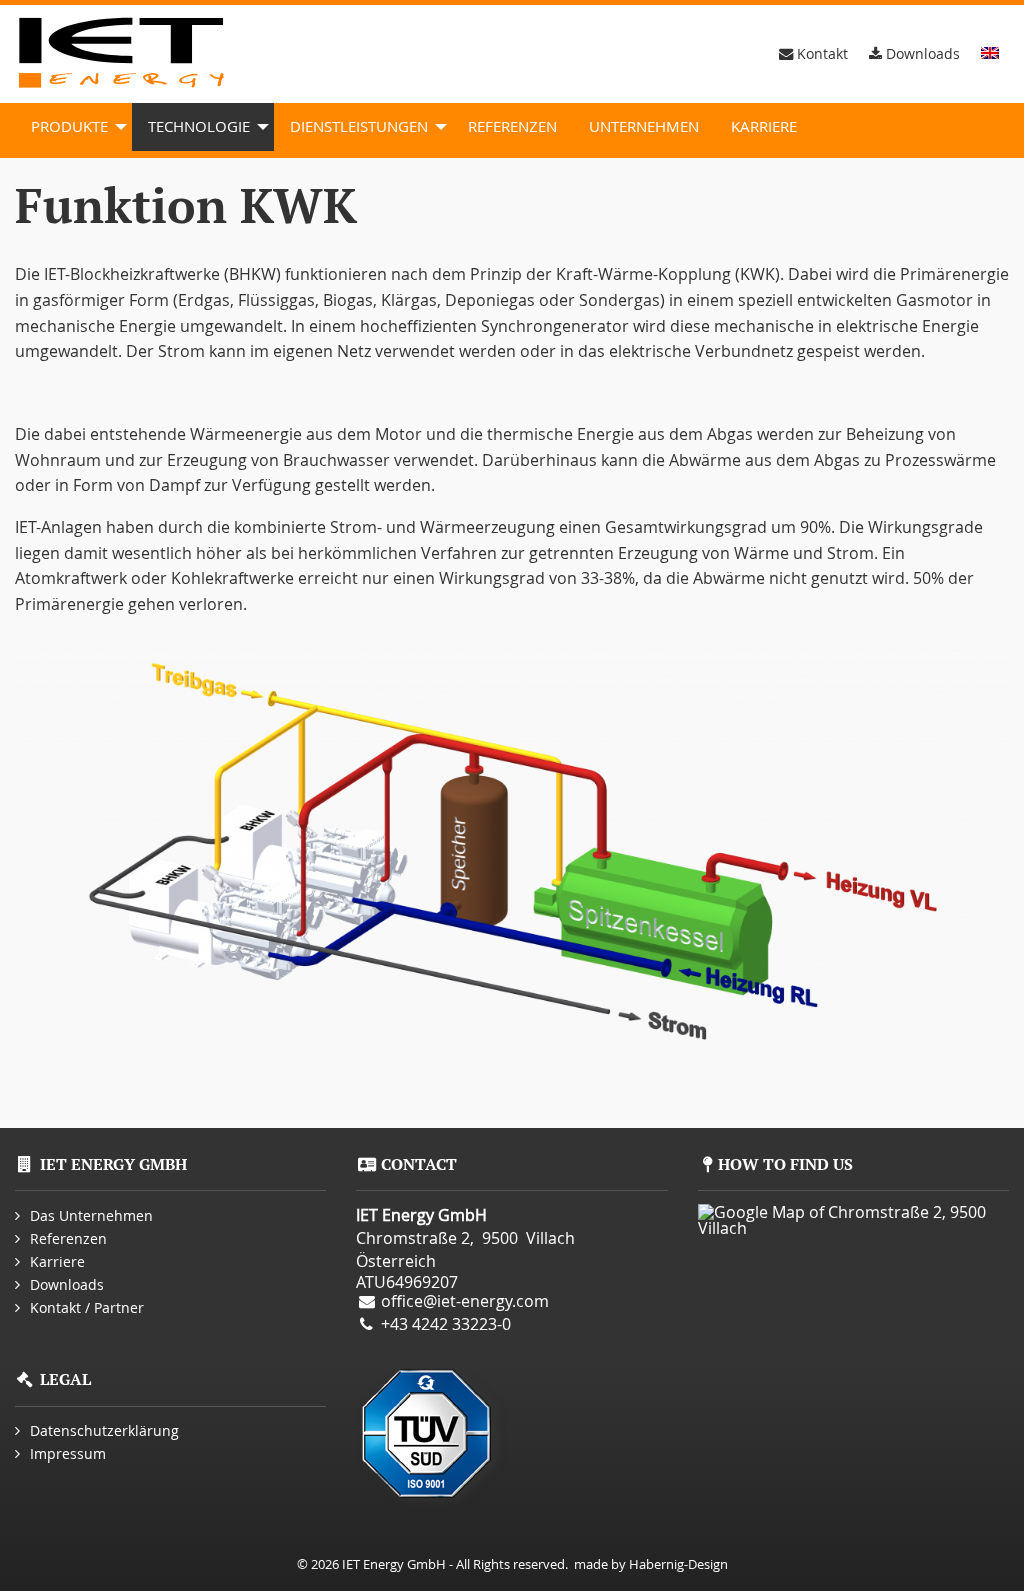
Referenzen (512, 126)
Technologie (199, 126)
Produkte (69, 126)
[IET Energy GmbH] (125, 53)
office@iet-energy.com (465, 1301)
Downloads (921, 53)
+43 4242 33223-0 (446, 1324)
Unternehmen (644, 126)
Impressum (68, 1453)
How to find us (785, 1164)
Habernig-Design (678, 1564)
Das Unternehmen (91, 1215)
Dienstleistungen (359, 126)
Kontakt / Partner (87, 1307)
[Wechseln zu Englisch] (989, 53)
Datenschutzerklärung (104, 1430)
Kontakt (820, 53)
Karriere (764, 126)
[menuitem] (73, 126)
